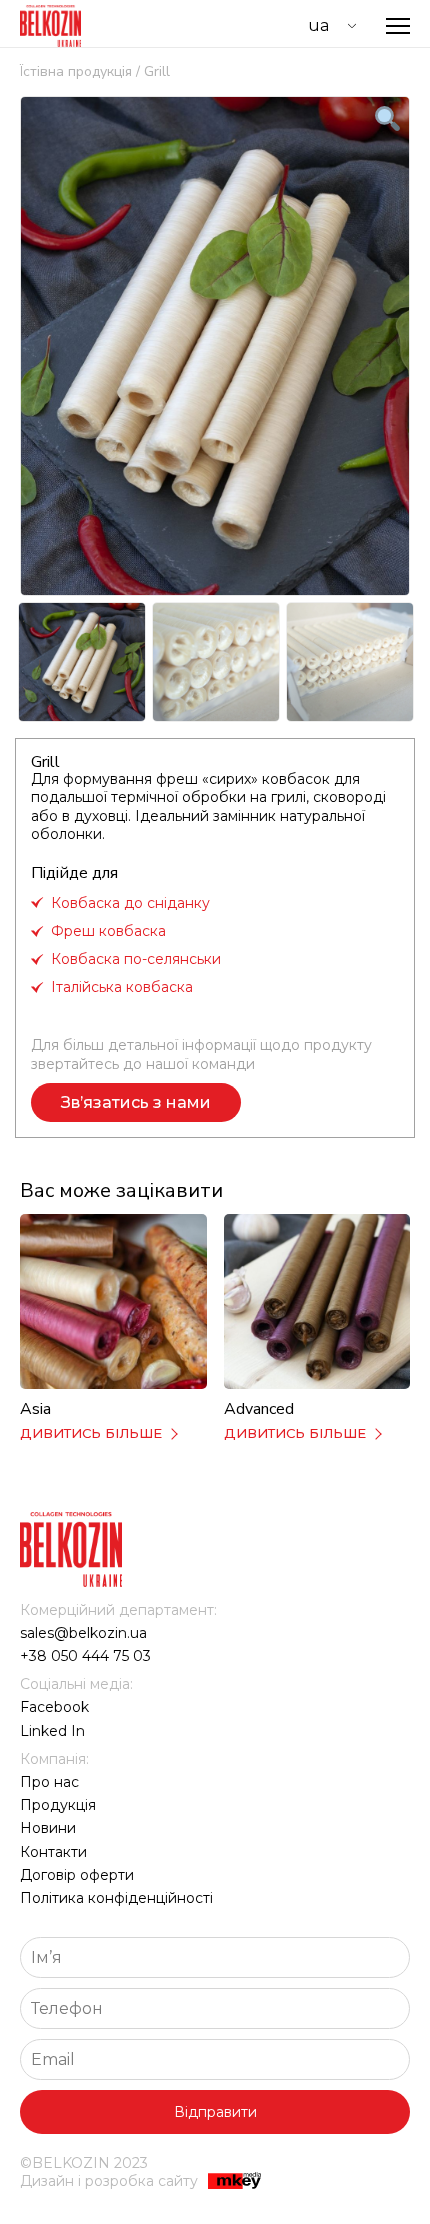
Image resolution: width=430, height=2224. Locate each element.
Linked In (52, 1731)
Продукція (58, 1805)
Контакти (53, 1852)
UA (318, 25)
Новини (48, 1828)
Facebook (54, 1707)
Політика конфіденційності (116, 1898)
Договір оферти (77, 1875)
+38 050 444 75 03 (85, 1656)
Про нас (49, 1782)
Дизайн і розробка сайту (109, 2181)
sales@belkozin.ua (83, 1633)
